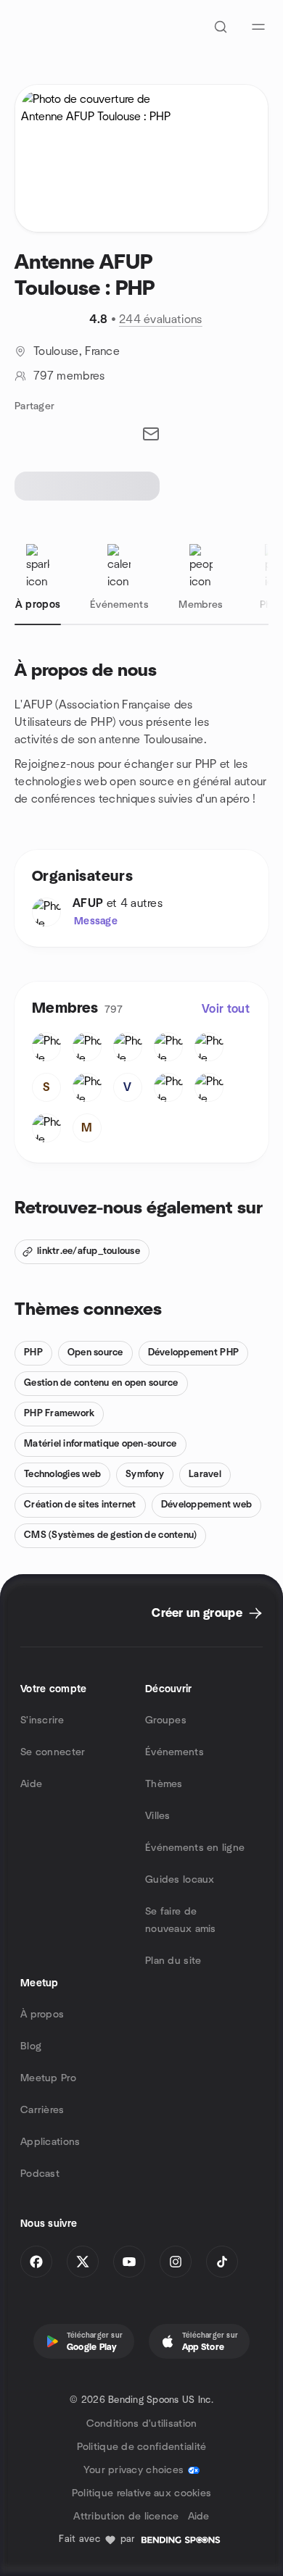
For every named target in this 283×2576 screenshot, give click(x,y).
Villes (158, 1816)
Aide (31, 1784)
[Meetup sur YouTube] (129, 2262)
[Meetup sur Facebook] (36, 2262)
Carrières (42, 2110)
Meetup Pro (48, 2078)
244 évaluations (161, 319)
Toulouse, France (77, 351)
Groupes (166, 1720)
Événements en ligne (195, 1848)
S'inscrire (42, 1720)
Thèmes (164, 1784)
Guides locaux (180, 1880)
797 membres (69, 376)
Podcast (40, 2174)
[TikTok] (222, 2262)
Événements (175, 1752)
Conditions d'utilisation (142, 2424)
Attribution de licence (126, 2517)
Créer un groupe (197, 1613)
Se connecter (53, 1752)
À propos (42, 2015)
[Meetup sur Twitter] (83, 2262)
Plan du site (173, 1961)
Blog (31, 2046)
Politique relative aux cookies (141, 2493)
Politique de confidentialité (142, 2447)
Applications (50, 2142)
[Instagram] (176, 2262)
